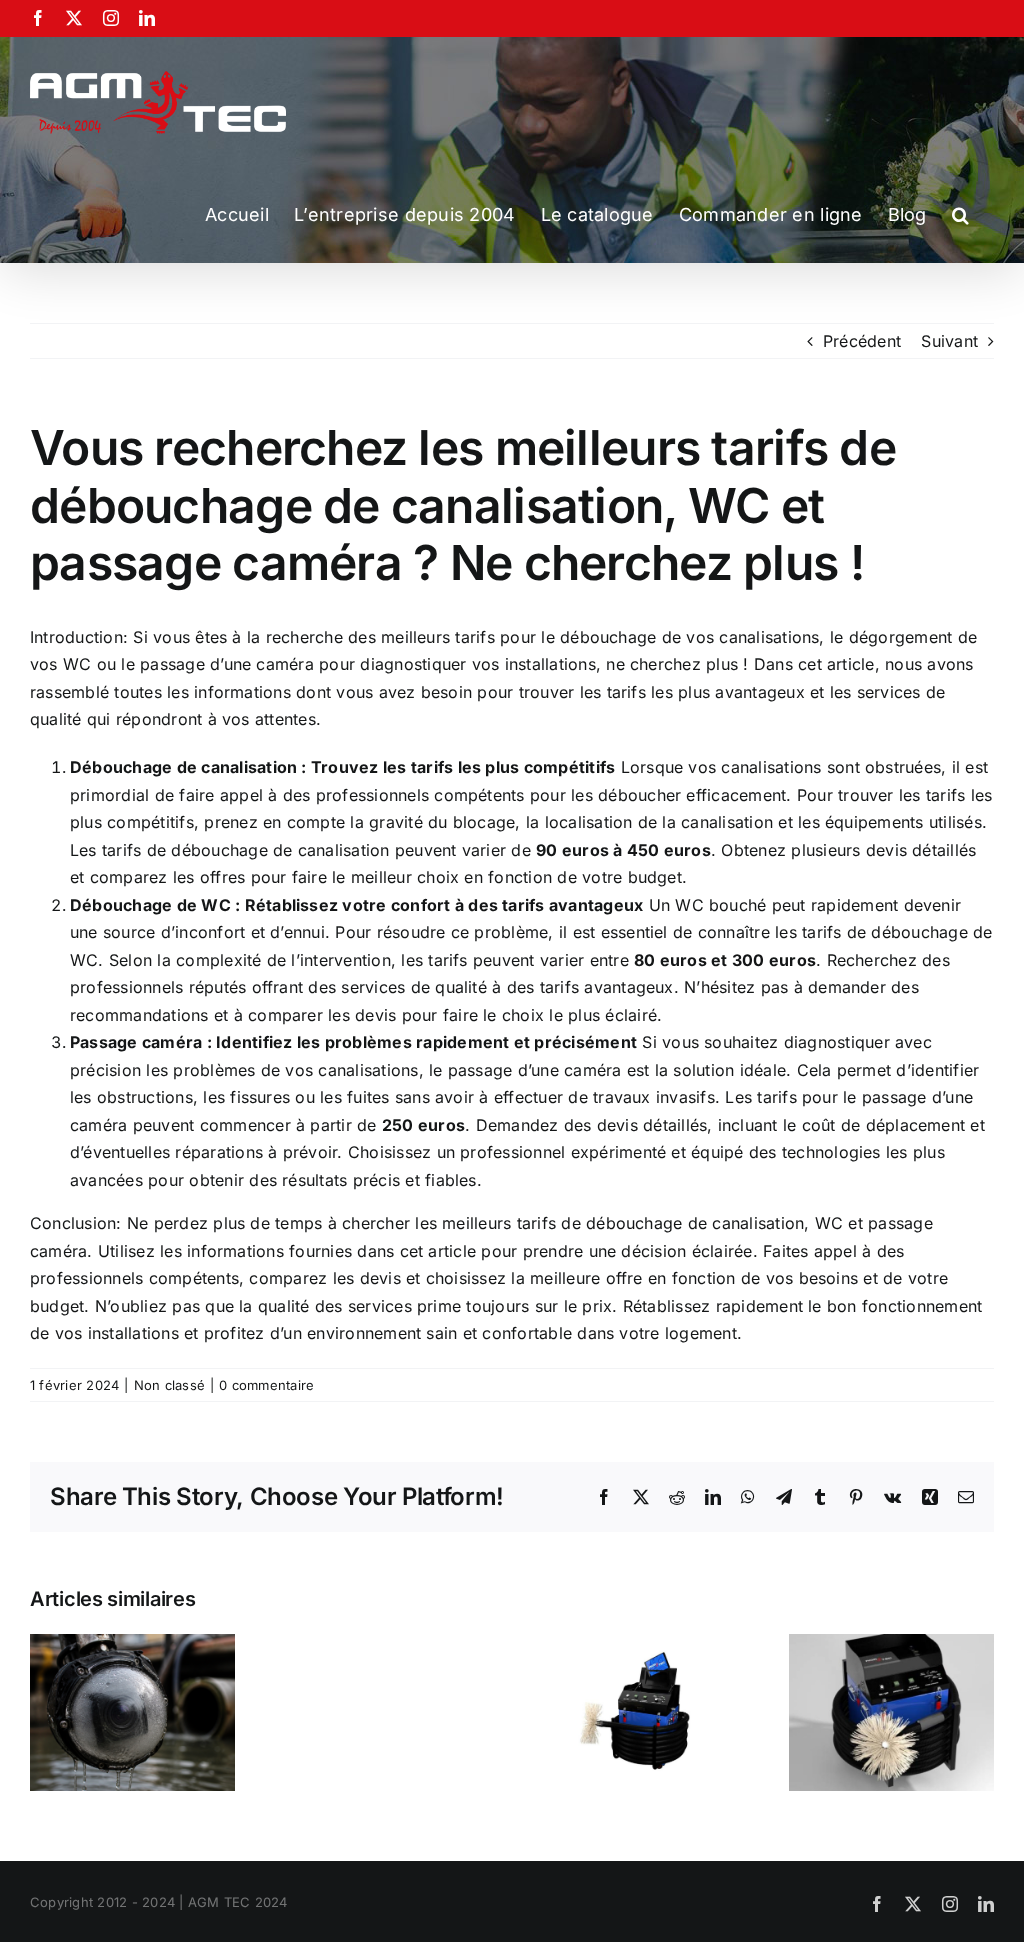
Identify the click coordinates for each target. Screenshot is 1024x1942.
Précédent (862, 341)
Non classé (169, 1385)
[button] (960, 215)
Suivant (949, 341)
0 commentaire (266, 1385)
